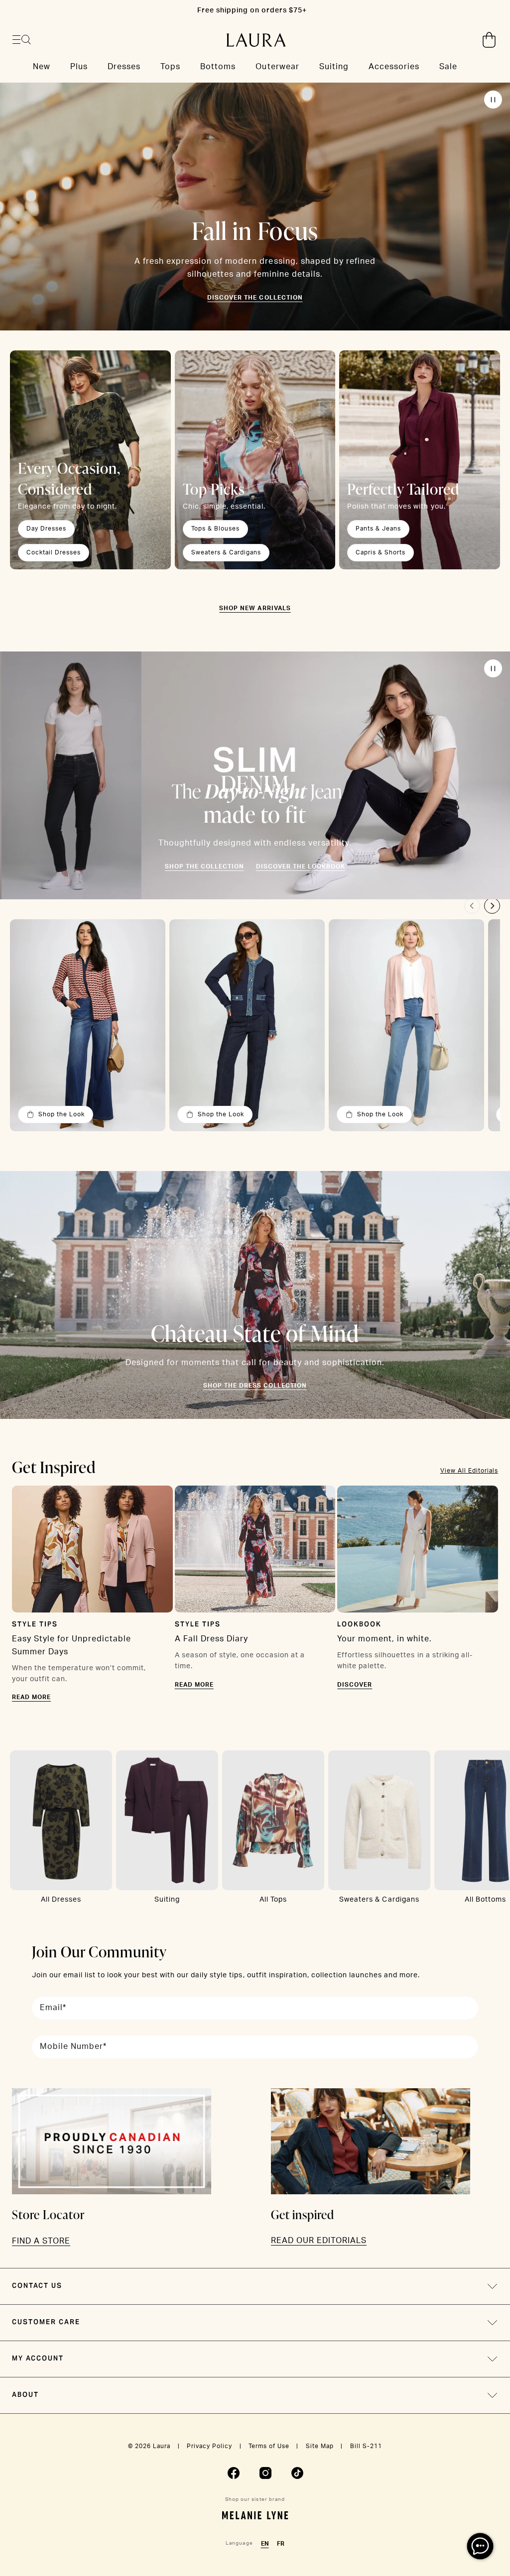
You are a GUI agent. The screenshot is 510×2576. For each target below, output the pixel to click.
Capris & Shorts (381, 552)
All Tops (273, 1900)
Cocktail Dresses (54, 552)
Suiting (167, 1900)
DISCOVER (355, 1685)
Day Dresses (46, 529)
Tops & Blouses (215, 529)
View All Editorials (469, 1471)
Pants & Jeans (378, 529)
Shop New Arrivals (255, 608)
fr (281, 2544)
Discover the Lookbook (301, 866)
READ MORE (31, 1697)
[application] (480, 2546)
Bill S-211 (366, 2446)
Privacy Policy (209, 2446)
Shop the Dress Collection (255, 1386)
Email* (53, 2008)
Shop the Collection (204, 866)
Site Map (320, 2446)
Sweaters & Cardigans (226, 552)
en (265, 2544)
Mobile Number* (73, 2046)
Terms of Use (269, 2446)
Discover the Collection (255, 298)
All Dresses (61, 1900)
